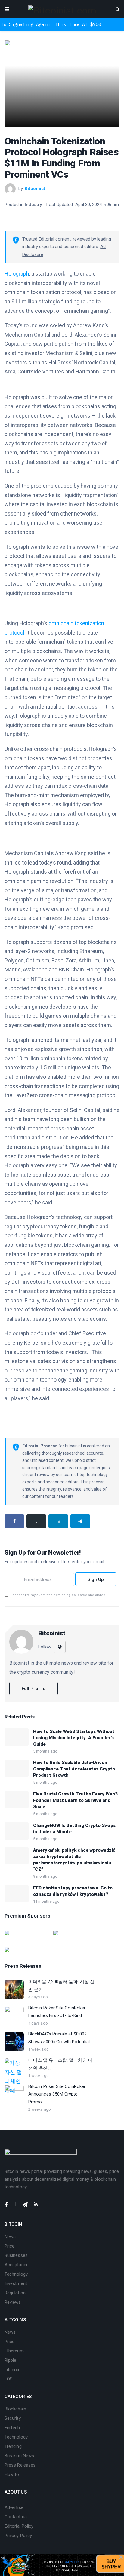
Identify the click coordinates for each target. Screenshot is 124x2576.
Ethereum (14, 2351)
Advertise (14, 2507)
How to (12, 2474)
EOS (9, 2379)
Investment (16, 2283)
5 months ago (45, 1751)
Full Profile (34, 1689)
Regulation (15, 2293)
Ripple (10, 2360)
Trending (13, 2446)
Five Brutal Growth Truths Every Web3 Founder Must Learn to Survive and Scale (75, 1800)
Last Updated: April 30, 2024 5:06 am (83, 205)
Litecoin (12, 2370)
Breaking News (19, 2456)
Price (9, 2246)
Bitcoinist (35, 189)
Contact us (16, 2517)
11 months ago (46, 1901)
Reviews (13, 2302)
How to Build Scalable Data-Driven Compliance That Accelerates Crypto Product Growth (74, 1769)
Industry (33, 205)
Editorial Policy (19, 2526)
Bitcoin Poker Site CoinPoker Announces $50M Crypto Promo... (57, 2094)
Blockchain (15, 2409)
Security (13, 2418)
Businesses (16, 2255)
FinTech (12, 2428)
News (10, 2237)
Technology (16, 2274)
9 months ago (45, 1876)
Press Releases (20, 2465)
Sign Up (96, 1579)
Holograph (17, 274)
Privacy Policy (18, 2536)
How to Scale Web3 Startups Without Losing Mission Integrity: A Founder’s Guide (74, 1738)
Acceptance (17, 2265)
